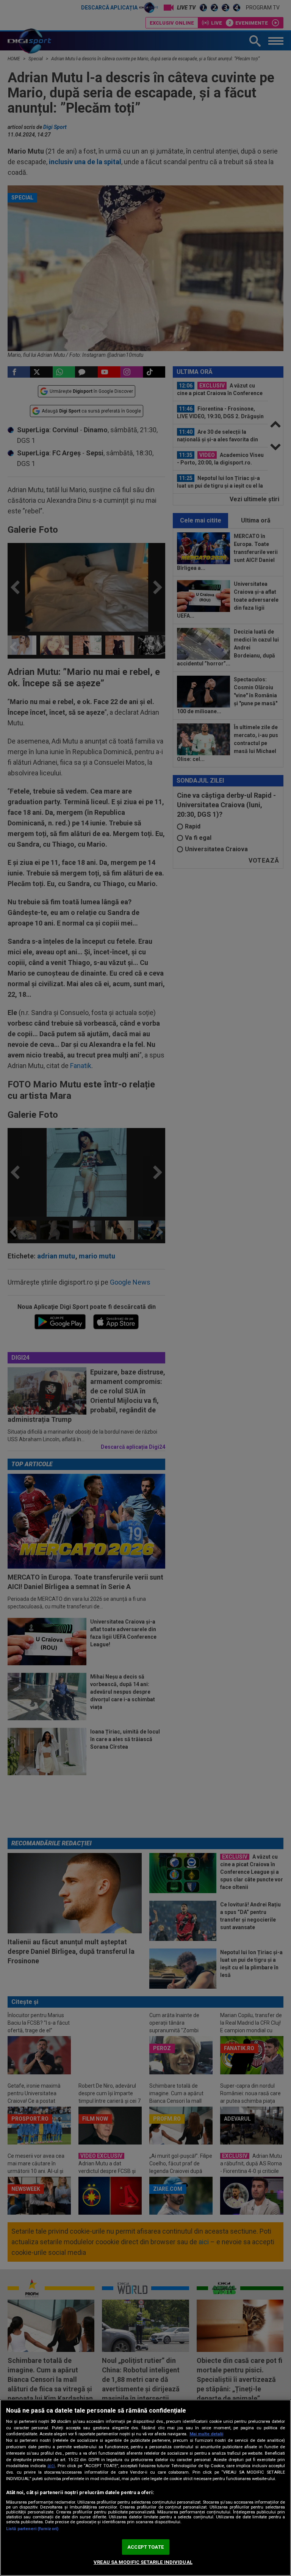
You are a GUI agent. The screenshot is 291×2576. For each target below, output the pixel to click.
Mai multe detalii (206, 2434)
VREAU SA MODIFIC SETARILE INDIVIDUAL (143, 2562)
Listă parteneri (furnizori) (32, 2529)
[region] (145, 2488)
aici (51, 2466)
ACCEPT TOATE (145, 2547)
